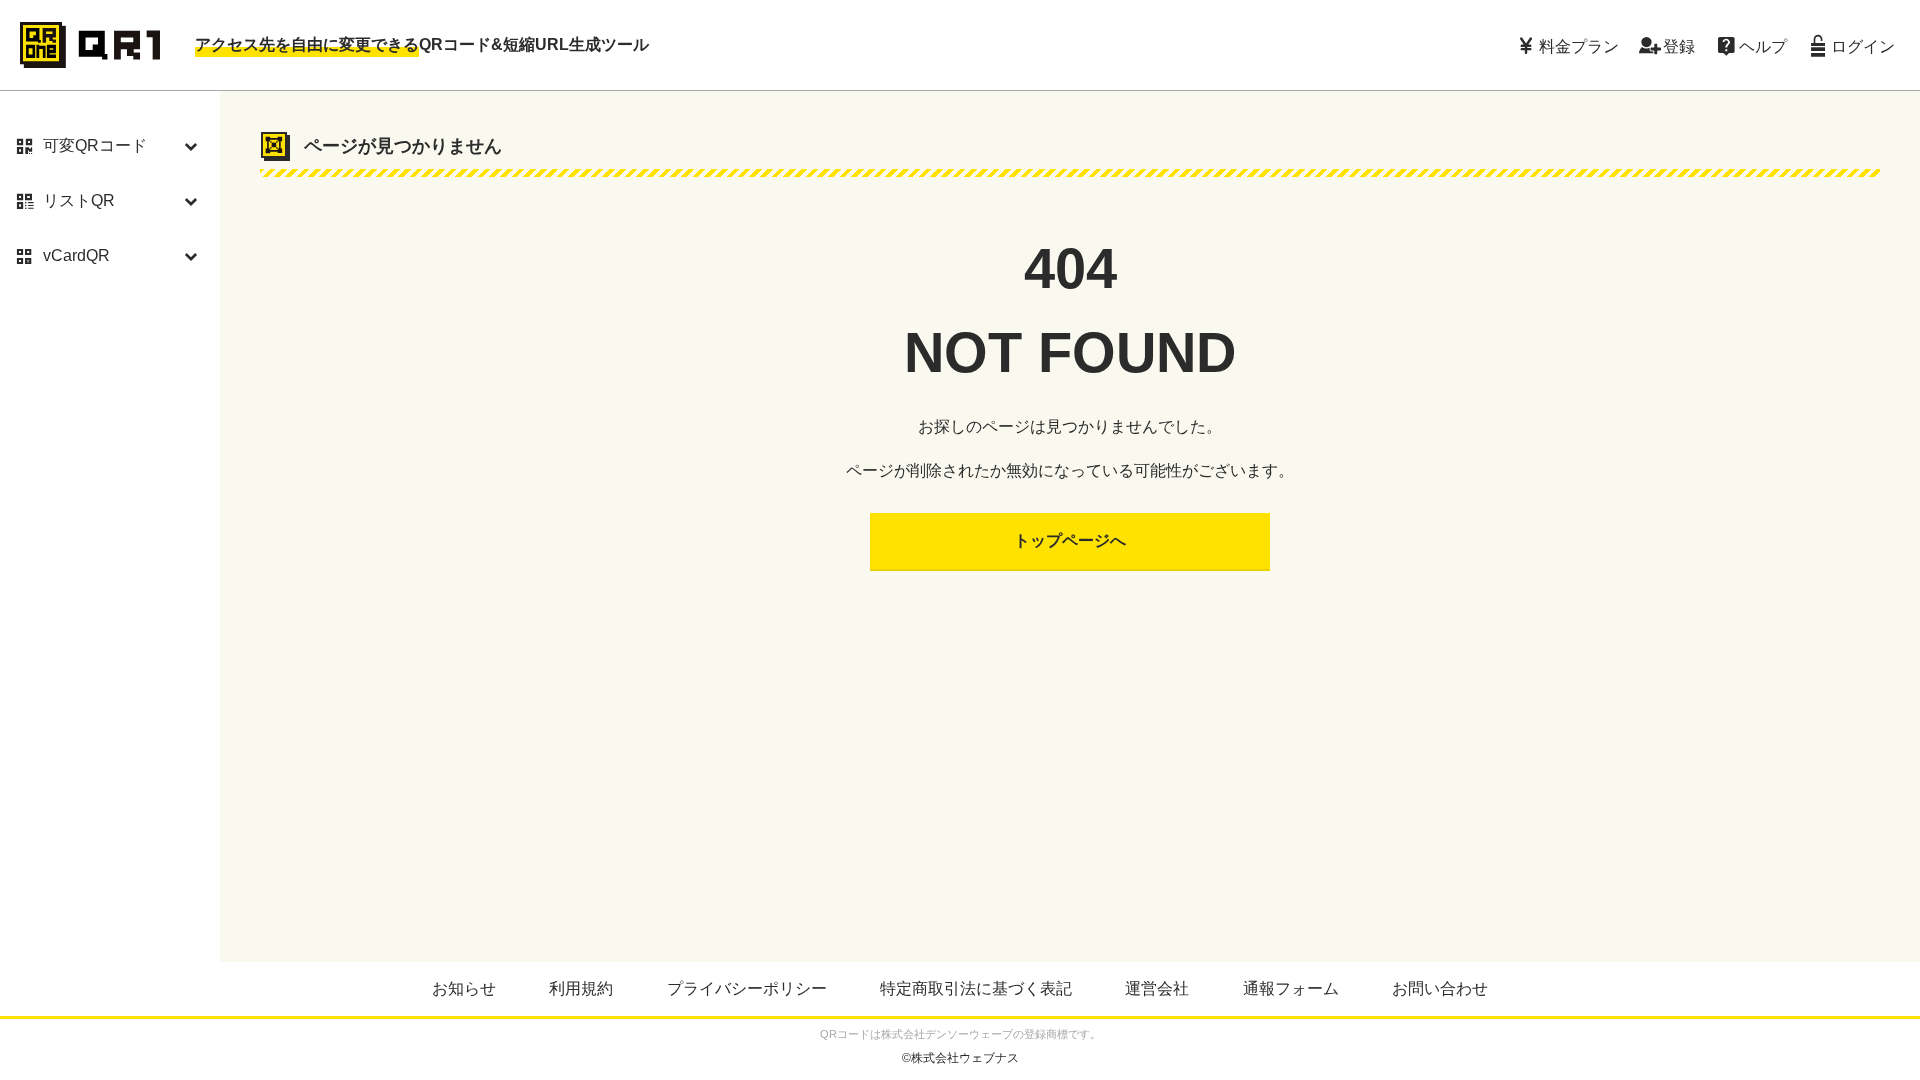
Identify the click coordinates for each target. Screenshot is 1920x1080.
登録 (1679, 45)
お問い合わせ (1440, 988)
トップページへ (1070, 540)
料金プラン (1579, 45)
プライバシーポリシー (747, 988)
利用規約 (581, 988)
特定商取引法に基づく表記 (976, 988)
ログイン (1863, 45)
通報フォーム (1291, 988)
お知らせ (464, 988)
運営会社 (1157, 988)
